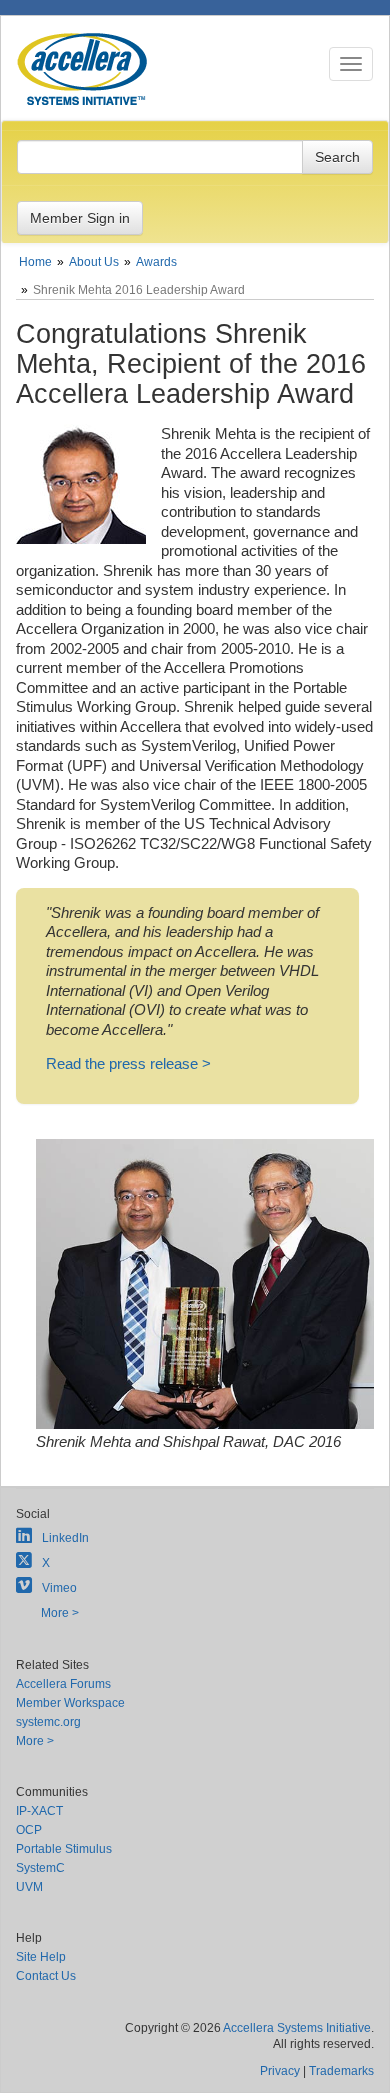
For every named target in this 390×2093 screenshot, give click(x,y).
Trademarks (341, 2071)
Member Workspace (70, 1703)
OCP (29, 1830)
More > (60, 1613)
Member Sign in (80, 218)
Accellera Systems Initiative (297, 2028)
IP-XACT (39, 1811)
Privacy (280, 2071)
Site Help (41, 1957)
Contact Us (46, 1976)
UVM (29, 1887)
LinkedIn (65, 1538)
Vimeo (59, 1588)
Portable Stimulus (64, 1849)
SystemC (40, 1868)
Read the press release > (128, 1063)
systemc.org (48, 1722)
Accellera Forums (63, 1684)
